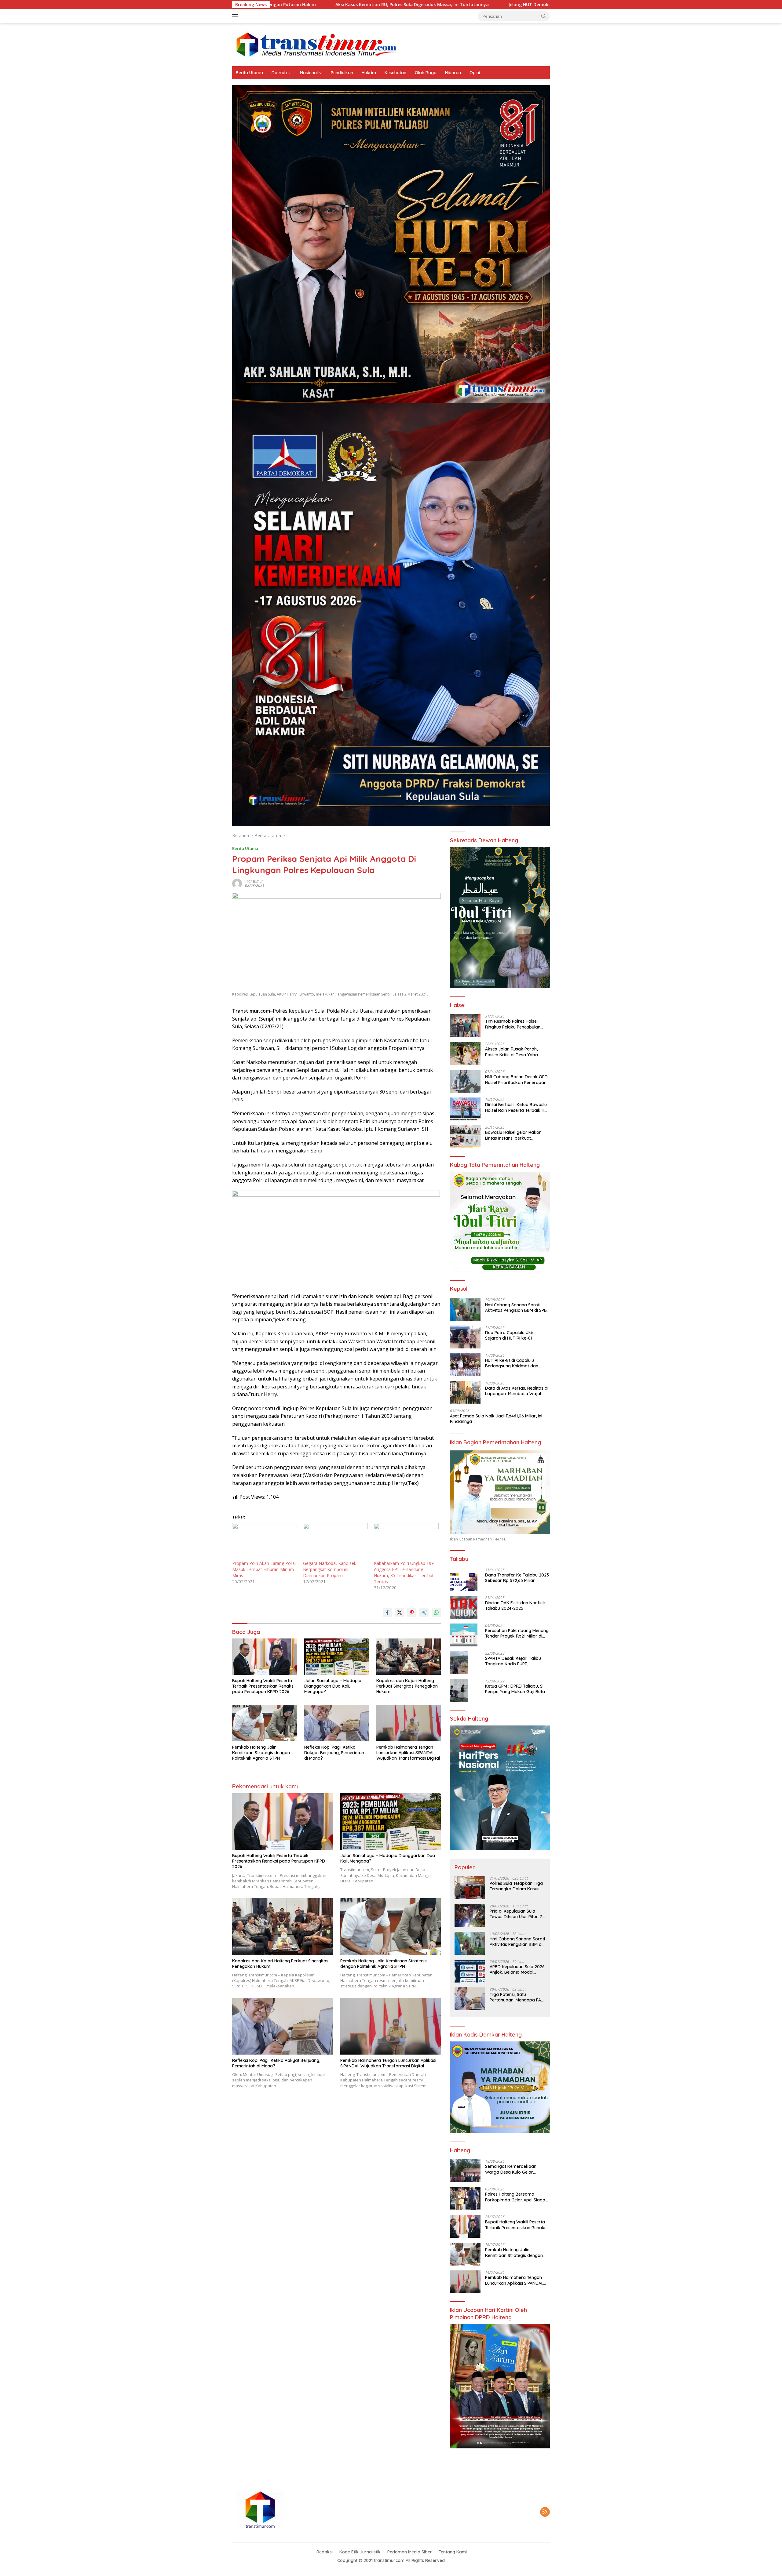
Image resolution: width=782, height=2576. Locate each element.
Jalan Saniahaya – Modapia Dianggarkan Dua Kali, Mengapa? (333, 1686)
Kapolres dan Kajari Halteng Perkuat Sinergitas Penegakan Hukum (407, 1686)
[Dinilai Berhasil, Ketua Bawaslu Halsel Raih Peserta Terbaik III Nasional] (465, 1109)
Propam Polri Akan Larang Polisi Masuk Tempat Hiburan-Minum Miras (264, 1569)
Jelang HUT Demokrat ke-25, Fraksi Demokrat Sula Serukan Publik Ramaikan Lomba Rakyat (361, 5)
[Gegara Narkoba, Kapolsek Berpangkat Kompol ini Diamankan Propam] (335, 1542)
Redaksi (325, 2552)
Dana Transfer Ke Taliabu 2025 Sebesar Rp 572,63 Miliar (517, 1578)
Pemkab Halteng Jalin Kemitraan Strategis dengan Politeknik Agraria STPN (261, 1753)
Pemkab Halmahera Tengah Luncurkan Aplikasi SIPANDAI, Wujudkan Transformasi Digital (408, 1753)
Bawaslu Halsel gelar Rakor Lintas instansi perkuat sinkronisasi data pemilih (513, 1135)
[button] (544, 16)
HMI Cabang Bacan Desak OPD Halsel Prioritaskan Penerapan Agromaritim (516, 1079)
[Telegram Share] (424, 1613)
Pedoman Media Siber (410, 2552)
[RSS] (545, 2512)
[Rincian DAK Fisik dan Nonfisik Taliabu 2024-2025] (464, 1607)
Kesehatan (395, 73)
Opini (475, 73)
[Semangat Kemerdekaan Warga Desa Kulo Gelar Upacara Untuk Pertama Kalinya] (465, 2171)
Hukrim (369, 73)
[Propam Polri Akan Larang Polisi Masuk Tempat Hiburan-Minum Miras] (265, 1542)
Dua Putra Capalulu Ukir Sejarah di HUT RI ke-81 (509, 1335)
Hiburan (453, 73)
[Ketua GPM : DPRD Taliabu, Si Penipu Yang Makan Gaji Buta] (459, 1691)
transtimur (254, 881)
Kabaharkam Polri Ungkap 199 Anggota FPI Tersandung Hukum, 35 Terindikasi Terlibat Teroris (404, 1572)
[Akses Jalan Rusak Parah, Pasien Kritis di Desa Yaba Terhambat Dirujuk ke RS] (465, 1053)
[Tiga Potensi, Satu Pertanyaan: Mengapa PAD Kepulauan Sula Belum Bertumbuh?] (470, 1999)
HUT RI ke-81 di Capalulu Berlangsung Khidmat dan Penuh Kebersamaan (512, 1363)
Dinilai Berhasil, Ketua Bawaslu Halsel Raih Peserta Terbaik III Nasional (516, 1107)
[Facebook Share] (387, 1613)
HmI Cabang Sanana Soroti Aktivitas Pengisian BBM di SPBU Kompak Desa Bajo (517, 1308)
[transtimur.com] (391, 44)
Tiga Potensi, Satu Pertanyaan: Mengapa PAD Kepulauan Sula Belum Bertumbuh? (517, 1997)
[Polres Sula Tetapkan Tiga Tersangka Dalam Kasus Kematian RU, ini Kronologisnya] (470, 1888)
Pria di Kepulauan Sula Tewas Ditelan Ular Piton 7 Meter (516, 1914)
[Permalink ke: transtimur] (237, 883)
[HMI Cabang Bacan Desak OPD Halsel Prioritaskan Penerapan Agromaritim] (465, 1081)
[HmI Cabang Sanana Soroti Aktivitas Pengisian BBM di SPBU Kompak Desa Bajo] (465, 1309)
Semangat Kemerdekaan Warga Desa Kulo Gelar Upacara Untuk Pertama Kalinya (511, 2169)
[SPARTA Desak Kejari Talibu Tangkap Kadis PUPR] (459, 1663)
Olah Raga (426, 73)
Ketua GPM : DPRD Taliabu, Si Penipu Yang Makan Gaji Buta (515, 1689)
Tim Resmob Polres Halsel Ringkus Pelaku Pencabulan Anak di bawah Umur (513, 1024)
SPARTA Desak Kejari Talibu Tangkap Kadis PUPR (513, 1661)
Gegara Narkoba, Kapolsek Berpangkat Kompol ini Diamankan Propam (330, 1569)
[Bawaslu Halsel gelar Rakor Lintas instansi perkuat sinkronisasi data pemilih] (465, 1137)
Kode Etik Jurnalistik (360, 2552)
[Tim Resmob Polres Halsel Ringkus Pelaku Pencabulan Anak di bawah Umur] (465, 1026)
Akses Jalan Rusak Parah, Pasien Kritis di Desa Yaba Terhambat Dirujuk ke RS (512, 1052)
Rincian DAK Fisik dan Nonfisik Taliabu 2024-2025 (515, 1605)
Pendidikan (342, 73)
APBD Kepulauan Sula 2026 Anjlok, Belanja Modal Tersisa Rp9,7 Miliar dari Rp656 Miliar (517, 1969)
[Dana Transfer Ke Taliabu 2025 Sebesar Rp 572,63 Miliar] (464, 1579)
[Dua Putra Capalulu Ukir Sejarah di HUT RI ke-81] (465, 1337)
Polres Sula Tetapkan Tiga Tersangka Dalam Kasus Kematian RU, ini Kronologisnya (516, 1886)
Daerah (279, 73)
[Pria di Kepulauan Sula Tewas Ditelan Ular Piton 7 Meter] (470, 1916)
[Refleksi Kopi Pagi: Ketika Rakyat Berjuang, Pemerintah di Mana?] (337, 1723)
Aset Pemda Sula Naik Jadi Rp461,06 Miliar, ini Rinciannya (496, 1419)
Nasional (309, 73)
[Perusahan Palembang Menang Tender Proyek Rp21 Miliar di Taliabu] (464, 1635)
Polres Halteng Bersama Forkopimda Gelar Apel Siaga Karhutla (515, 2197)
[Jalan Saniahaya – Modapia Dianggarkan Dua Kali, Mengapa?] (337, 1657)
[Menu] (236, 16)
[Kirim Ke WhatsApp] (436, 1613)
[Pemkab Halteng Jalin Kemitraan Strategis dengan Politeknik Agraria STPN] (265, 1723)
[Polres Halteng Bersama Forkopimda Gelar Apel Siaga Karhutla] (465, 2199)
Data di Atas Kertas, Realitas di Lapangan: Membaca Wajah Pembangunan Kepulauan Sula (517, 1391)
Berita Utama (249, 73)
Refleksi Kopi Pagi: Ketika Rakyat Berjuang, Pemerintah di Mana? (334, 1753)
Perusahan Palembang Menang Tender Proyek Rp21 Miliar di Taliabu (517, 1633)
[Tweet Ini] (400, 1613)
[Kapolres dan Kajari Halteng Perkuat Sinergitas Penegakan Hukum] (409, 1657)
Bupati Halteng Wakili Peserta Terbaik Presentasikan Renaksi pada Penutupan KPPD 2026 (263, 1686)
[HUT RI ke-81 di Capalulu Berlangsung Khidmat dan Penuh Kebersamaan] (465, 1365)
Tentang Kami (453, 2552)
